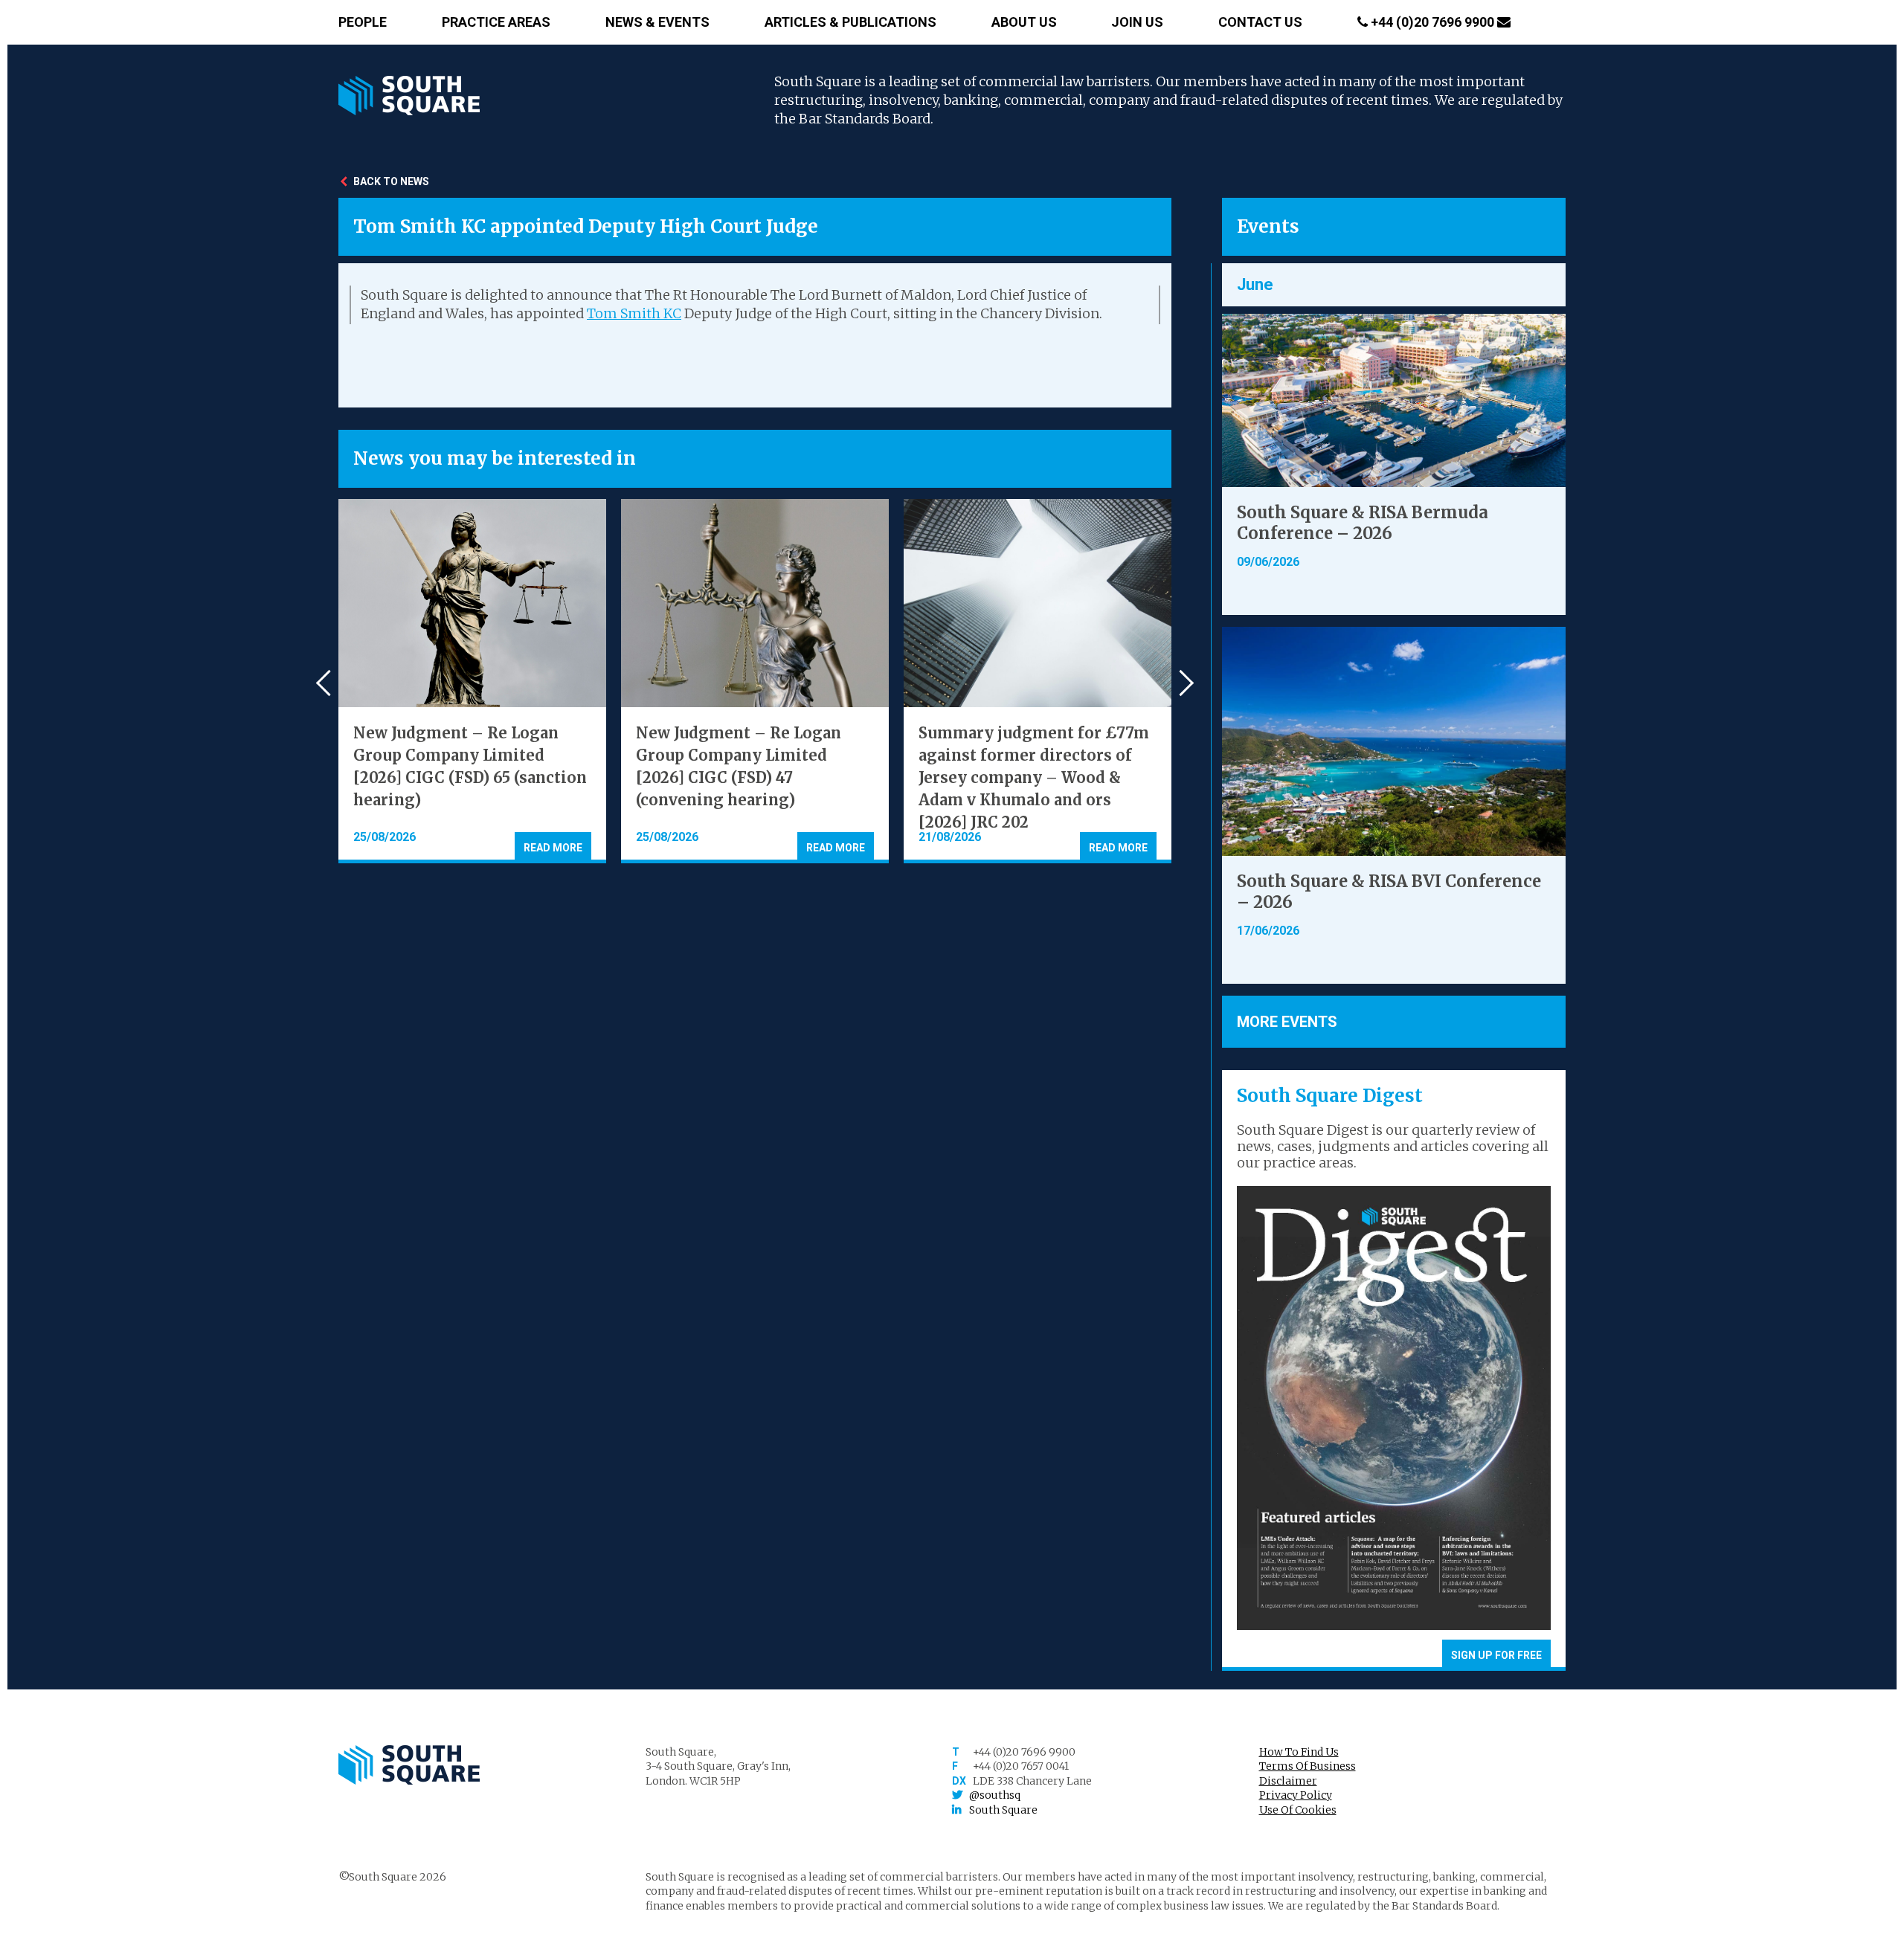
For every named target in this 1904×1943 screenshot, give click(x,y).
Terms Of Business (1308, 1766)
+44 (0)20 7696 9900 (1432, 22)
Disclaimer (1288, 1781)
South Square (1003, 1810)
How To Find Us (1299, 1752)
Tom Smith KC (634, 313)
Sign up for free (1496, 1655)
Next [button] (1181, 683)
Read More (553, 848)
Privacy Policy (1296, 1795)
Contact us (1260, 22)
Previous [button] (329, 683)
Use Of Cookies (1298, 1810)
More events (1287, 1022)
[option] (472, 681)
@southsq (995, 1795)
